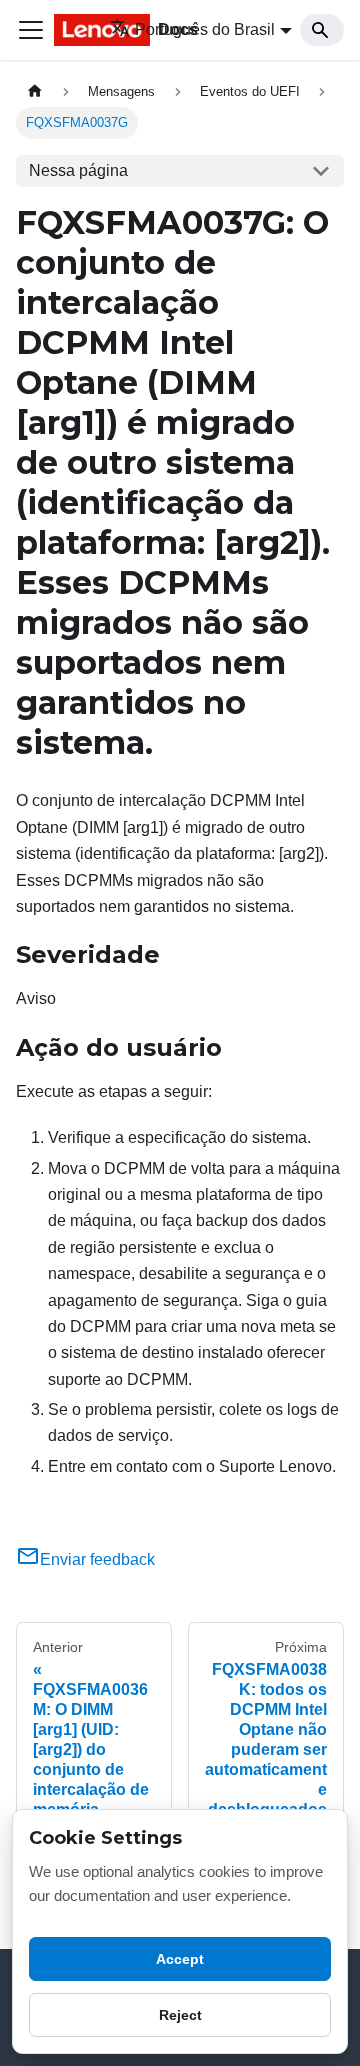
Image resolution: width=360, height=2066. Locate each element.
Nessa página (78, 170)
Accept (180, 1959)
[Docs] (68, 30)
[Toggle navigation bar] (31, 30)
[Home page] (35, 91)
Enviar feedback (97, 1559)
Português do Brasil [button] (205, 29)
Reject (180, 2015)
